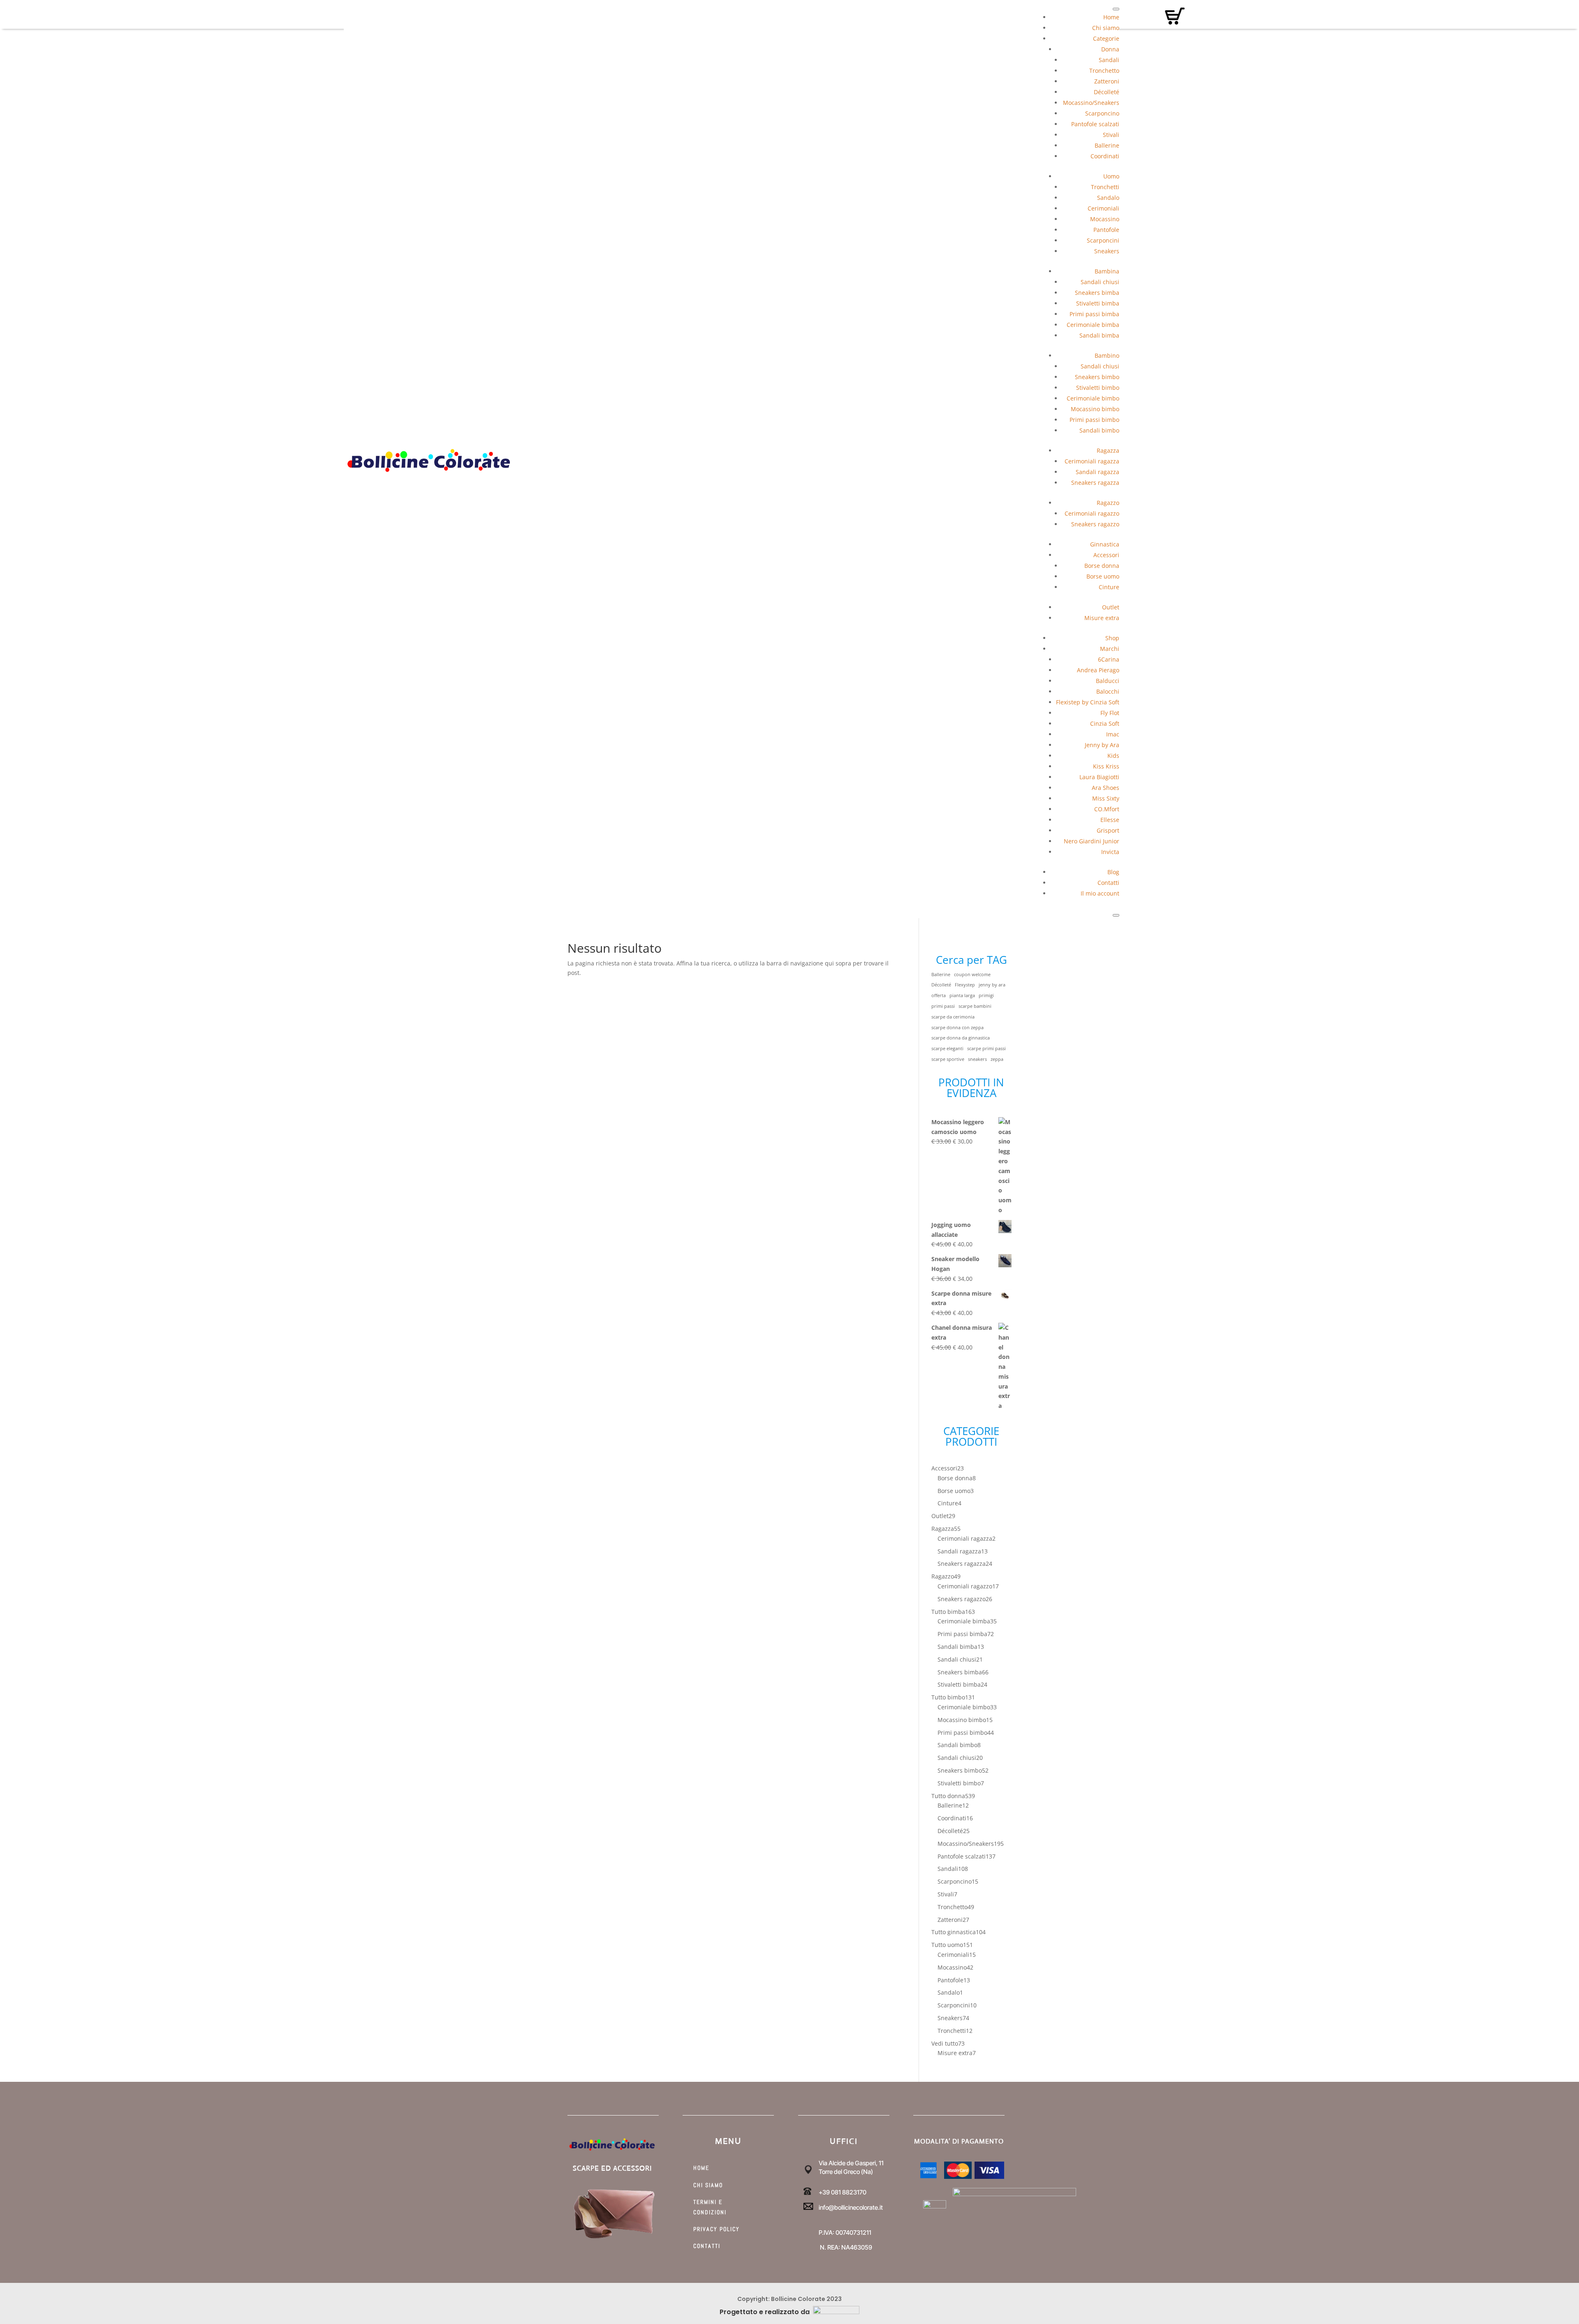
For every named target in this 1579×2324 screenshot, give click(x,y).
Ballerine (1107, 145)
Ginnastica (1105, 544)
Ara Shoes (1106, 788)
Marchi (1110, 649)
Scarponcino (1102, 113)
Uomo (1111, 176)
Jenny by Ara (1102, 745)
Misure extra (1102, 618)
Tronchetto (1104, 71)
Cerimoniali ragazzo (1092, 513)
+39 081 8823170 (843, 2192)
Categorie (1106, 38)
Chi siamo (1106, 28)
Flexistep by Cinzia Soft (1088, 702)
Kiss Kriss (1106, 766)
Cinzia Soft (1105, 723)
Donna (1110, 49)
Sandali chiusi (1100, 282)
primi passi (943, 1006)
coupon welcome (972, 975)
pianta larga (962, 995)
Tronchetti (1105, 187)
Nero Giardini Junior (1092, 841)
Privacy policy (717, 2229)
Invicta (1110, 852)
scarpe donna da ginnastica (961, 1038)
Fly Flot (1110, 713)
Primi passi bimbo (1094, 420)
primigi (986, 995)
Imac (1113, 734)
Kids (1113, 756)
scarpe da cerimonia (953, 1017)
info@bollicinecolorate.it (851, 2207)
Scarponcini (1103, 240)
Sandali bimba (1099, 335)
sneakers (977, 1059)
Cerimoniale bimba (1093, 325)
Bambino (1107, 355)
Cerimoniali (1103, 208)
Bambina (1107, 271)
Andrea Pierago (1098, 670)
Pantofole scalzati (1095, 124)
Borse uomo (1103, 576)
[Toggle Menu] (1116, 9)
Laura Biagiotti (1099, 777)
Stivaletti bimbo (1098, 388)
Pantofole (1106, 230)
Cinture (1109, 587)
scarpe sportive (948, 1059)
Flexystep (965, 985)
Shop (1112, 638)
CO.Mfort (1107, 809)
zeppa (997, 1059)
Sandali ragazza (1097, 472)
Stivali (1111, 135)
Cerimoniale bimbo (1093, 398)
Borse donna (1102, 566)
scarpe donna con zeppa (957, 1028)
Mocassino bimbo (1095, 409)
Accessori (1106, 555)
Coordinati (1105, 156)
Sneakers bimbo (1097, 377)
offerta (939, 995)
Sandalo (1108, 198)
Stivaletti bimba (1098, 303)
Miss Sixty (1106, 798)
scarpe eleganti (947, 1049)
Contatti (1108, 883)
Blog (1113, 872)
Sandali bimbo (1099, 430)
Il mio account (1100, 893)
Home (1111, 17)
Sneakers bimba (1097, 293)
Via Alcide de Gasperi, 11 (851, 2163)
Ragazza (1108, 450)
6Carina (1109, 659)
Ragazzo (1108, 503)
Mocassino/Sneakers (1091, 103)
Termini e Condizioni (710, 2207)
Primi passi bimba (1094, 314)
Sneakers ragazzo (1095, 524)
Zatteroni (1107, 81)
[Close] (1116, 915)
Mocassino (1105, 219)
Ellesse (1110, 820)
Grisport (1108, 830)
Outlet (1111, 607)
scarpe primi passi (986, 1049)
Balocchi (1108, 691)
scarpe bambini (975, 1006)
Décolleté (1107, 92)
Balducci (1108, 681)
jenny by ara (992, 985)
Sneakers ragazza (1095, 483)
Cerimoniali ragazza (1092, 461)
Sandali (1109, 60)
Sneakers (1107, 251)
